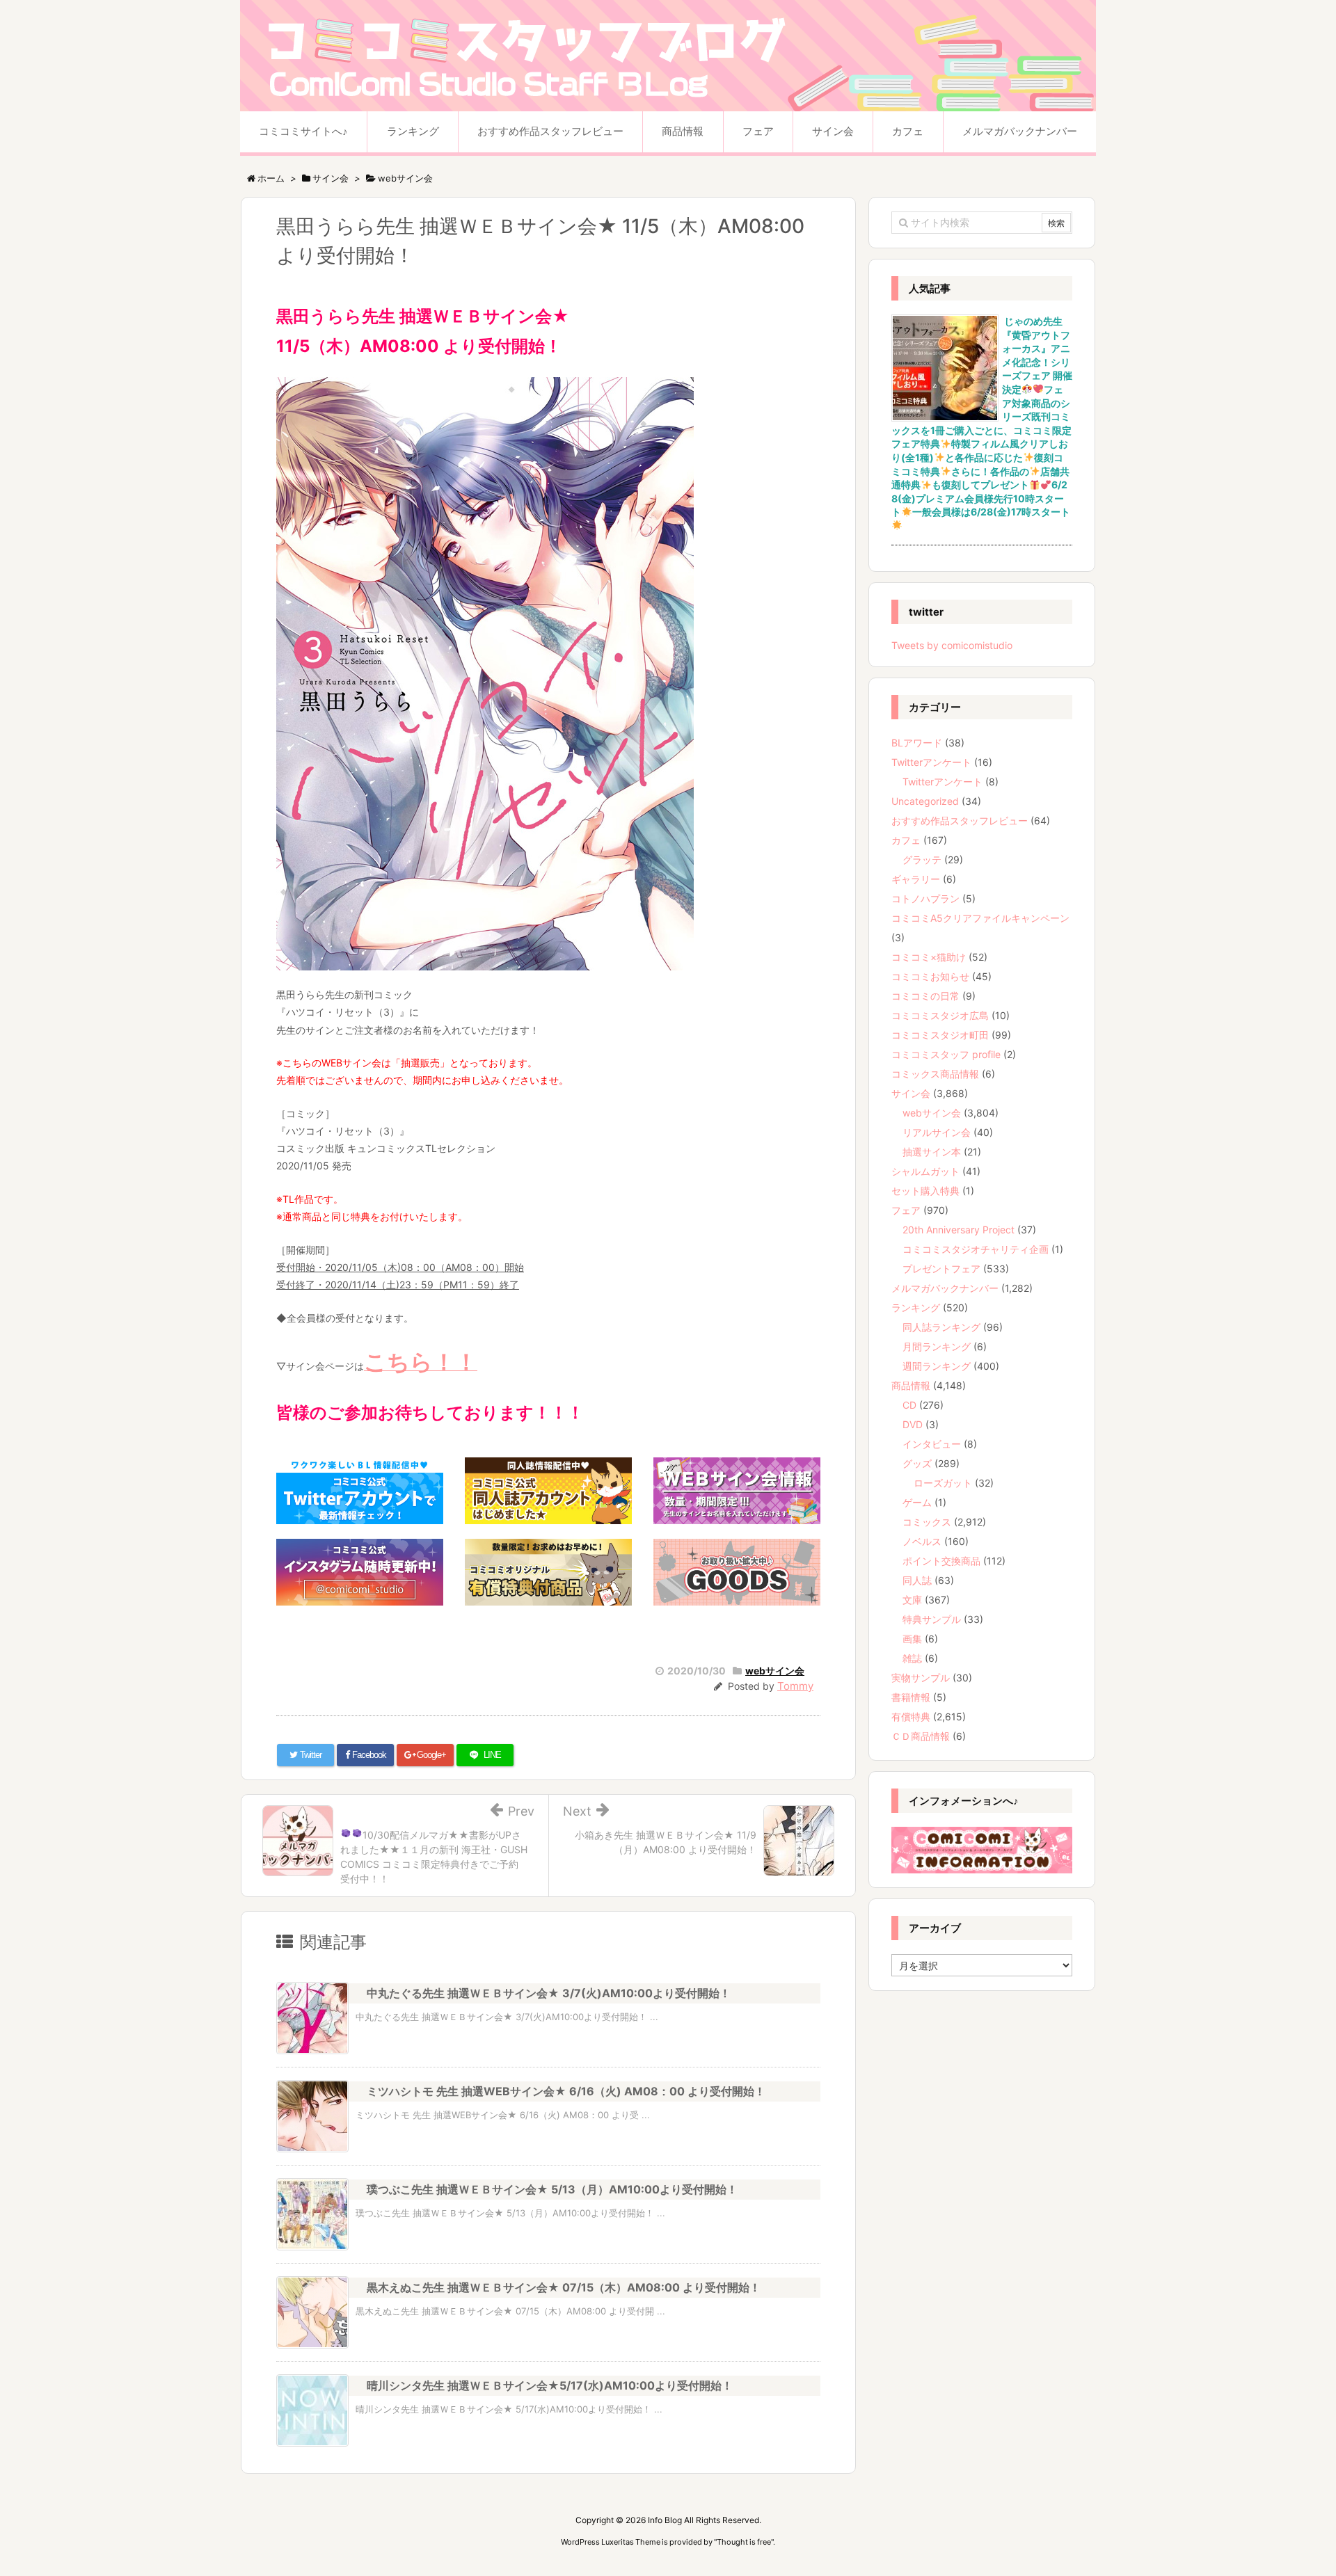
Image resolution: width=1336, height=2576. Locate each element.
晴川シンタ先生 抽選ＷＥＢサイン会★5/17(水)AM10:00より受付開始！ (550, 2385)
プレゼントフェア (941, 1269)
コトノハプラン (925, 898)
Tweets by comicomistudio (952, 645)
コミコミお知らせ (930, 976)
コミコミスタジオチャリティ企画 (976, 1249)
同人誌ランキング (941, 1327)
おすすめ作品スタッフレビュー (960, 821)
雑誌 (912, 1658)
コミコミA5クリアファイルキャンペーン (980, 918)
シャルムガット (925, 1171)
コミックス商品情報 (935, 1074)
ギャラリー (916, 879)
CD (909, 1405)
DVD (913, 1424)
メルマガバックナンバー (945, 1288)
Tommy (795, 1686)
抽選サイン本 (932, 1152)
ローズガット (943, 1483)
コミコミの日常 (925, 996)
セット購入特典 (925, 1191)
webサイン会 (775, 1671)
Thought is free (744, 2542)
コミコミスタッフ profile (946, 1054)
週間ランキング (937, 1366)
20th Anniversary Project (959, 1230)
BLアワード (917, 743)
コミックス (927, 1522)
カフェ (906, 840)
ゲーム (917, 1502)
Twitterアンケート (931, 762)
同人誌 (917, 1580)
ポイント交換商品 (941, 1561)
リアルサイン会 (937, 1132)
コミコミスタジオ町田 (940, 1035)
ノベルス (922, 1541)
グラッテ (922, 859)
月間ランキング (937, 1346)
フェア (906, 1210)
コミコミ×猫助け (929, 957)
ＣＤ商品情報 (921, 1736)
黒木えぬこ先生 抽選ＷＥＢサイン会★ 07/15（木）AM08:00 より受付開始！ (564, 2287)
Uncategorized (925, 801)
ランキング (916, 1307)
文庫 (912, 1600)
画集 (912, 1639)
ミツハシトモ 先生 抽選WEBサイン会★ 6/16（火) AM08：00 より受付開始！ (566, 2091)
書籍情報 (911, 1697)
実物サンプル (921, 1678)
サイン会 (911, 1093)
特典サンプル (932, 1619)
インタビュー (932, 1444)
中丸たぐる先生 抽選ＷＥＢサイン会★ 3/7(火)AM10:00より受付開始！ (549, 1993)
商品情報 (911, 1385)
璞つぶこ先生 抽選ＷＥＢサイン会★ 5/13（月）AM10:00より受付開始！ (552, 2189)
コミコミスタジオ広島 (940, 1015)
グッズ (917, 1463)
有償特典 (911, 1717)
